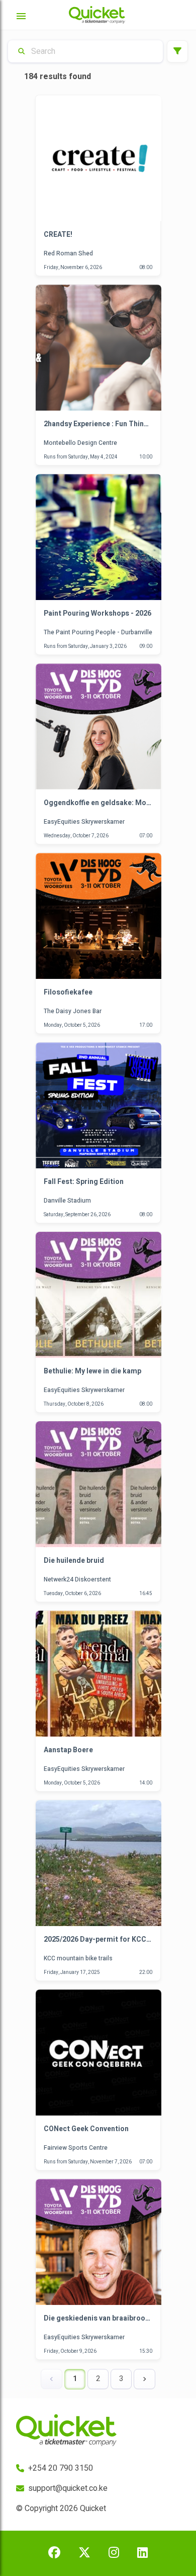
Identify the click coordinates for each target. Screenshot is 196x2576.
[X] (84, 2553)
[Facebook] (54, 2553)
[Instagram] (114, 2553)
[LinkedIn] (142, 2553)
